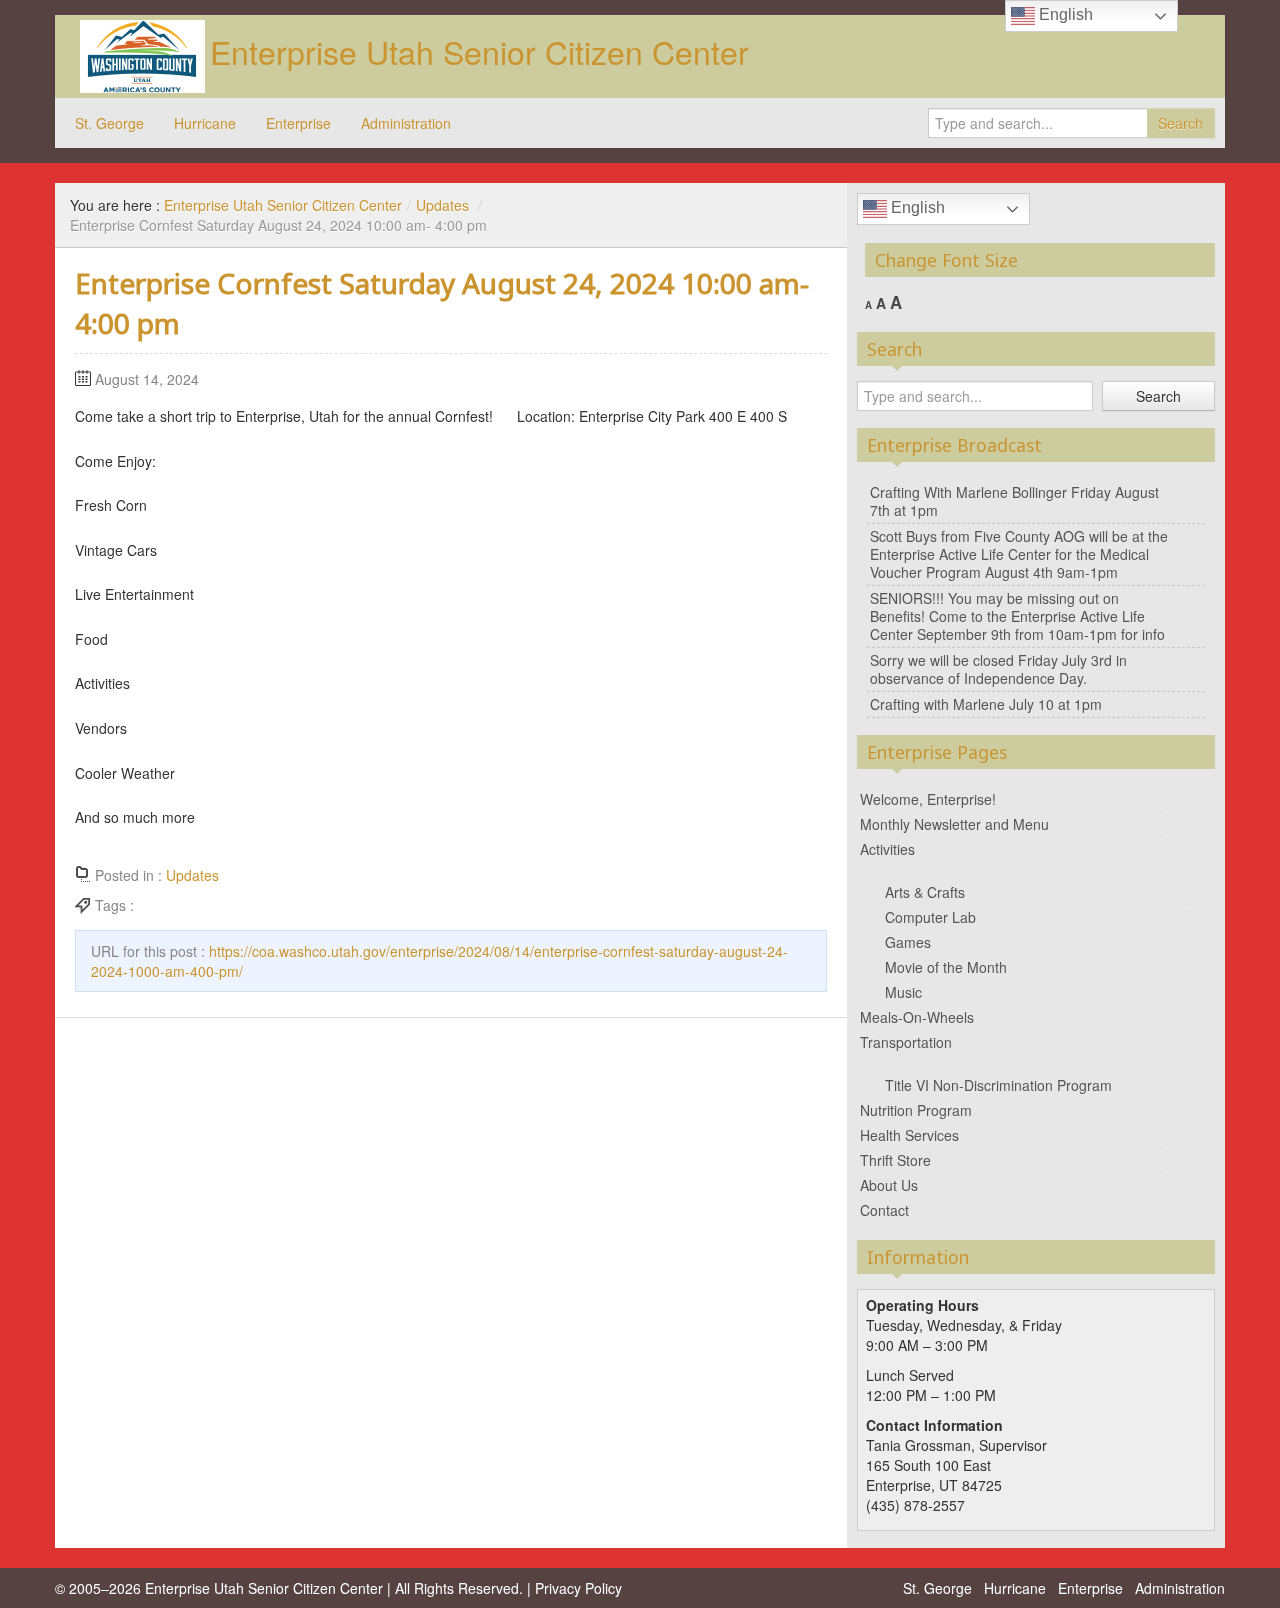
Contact (884, 1210)
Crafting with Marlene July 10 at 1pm (986, 704)
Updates (442, 205)
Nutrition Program (916, 1110)
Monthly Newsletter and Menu (954, 824)
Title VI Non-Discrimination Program (998, 1085)
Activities (887, 849)
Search (1180, 123)
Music (903, 992)
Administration (406, 123)
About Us (889, 1185)
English (916, 207)
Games (908, 942)
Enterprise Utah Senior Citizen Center (479, 51)
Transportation (906, 1042)
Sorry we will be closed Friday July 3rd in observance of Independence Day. (998, 669)
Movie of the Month (946, 967)
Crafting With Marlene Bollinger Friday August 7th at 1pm (1014, 501)
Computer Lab (930, 917)
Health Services (909, 1135)
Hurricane (205, 123)
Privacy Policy (578, 1588)
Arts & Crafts (925, 892)
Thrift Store (895, 1160)
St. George (109, 123)
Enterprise (298, 123)
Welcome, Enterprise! (928, 799)
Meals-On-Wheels (917, 1017)
